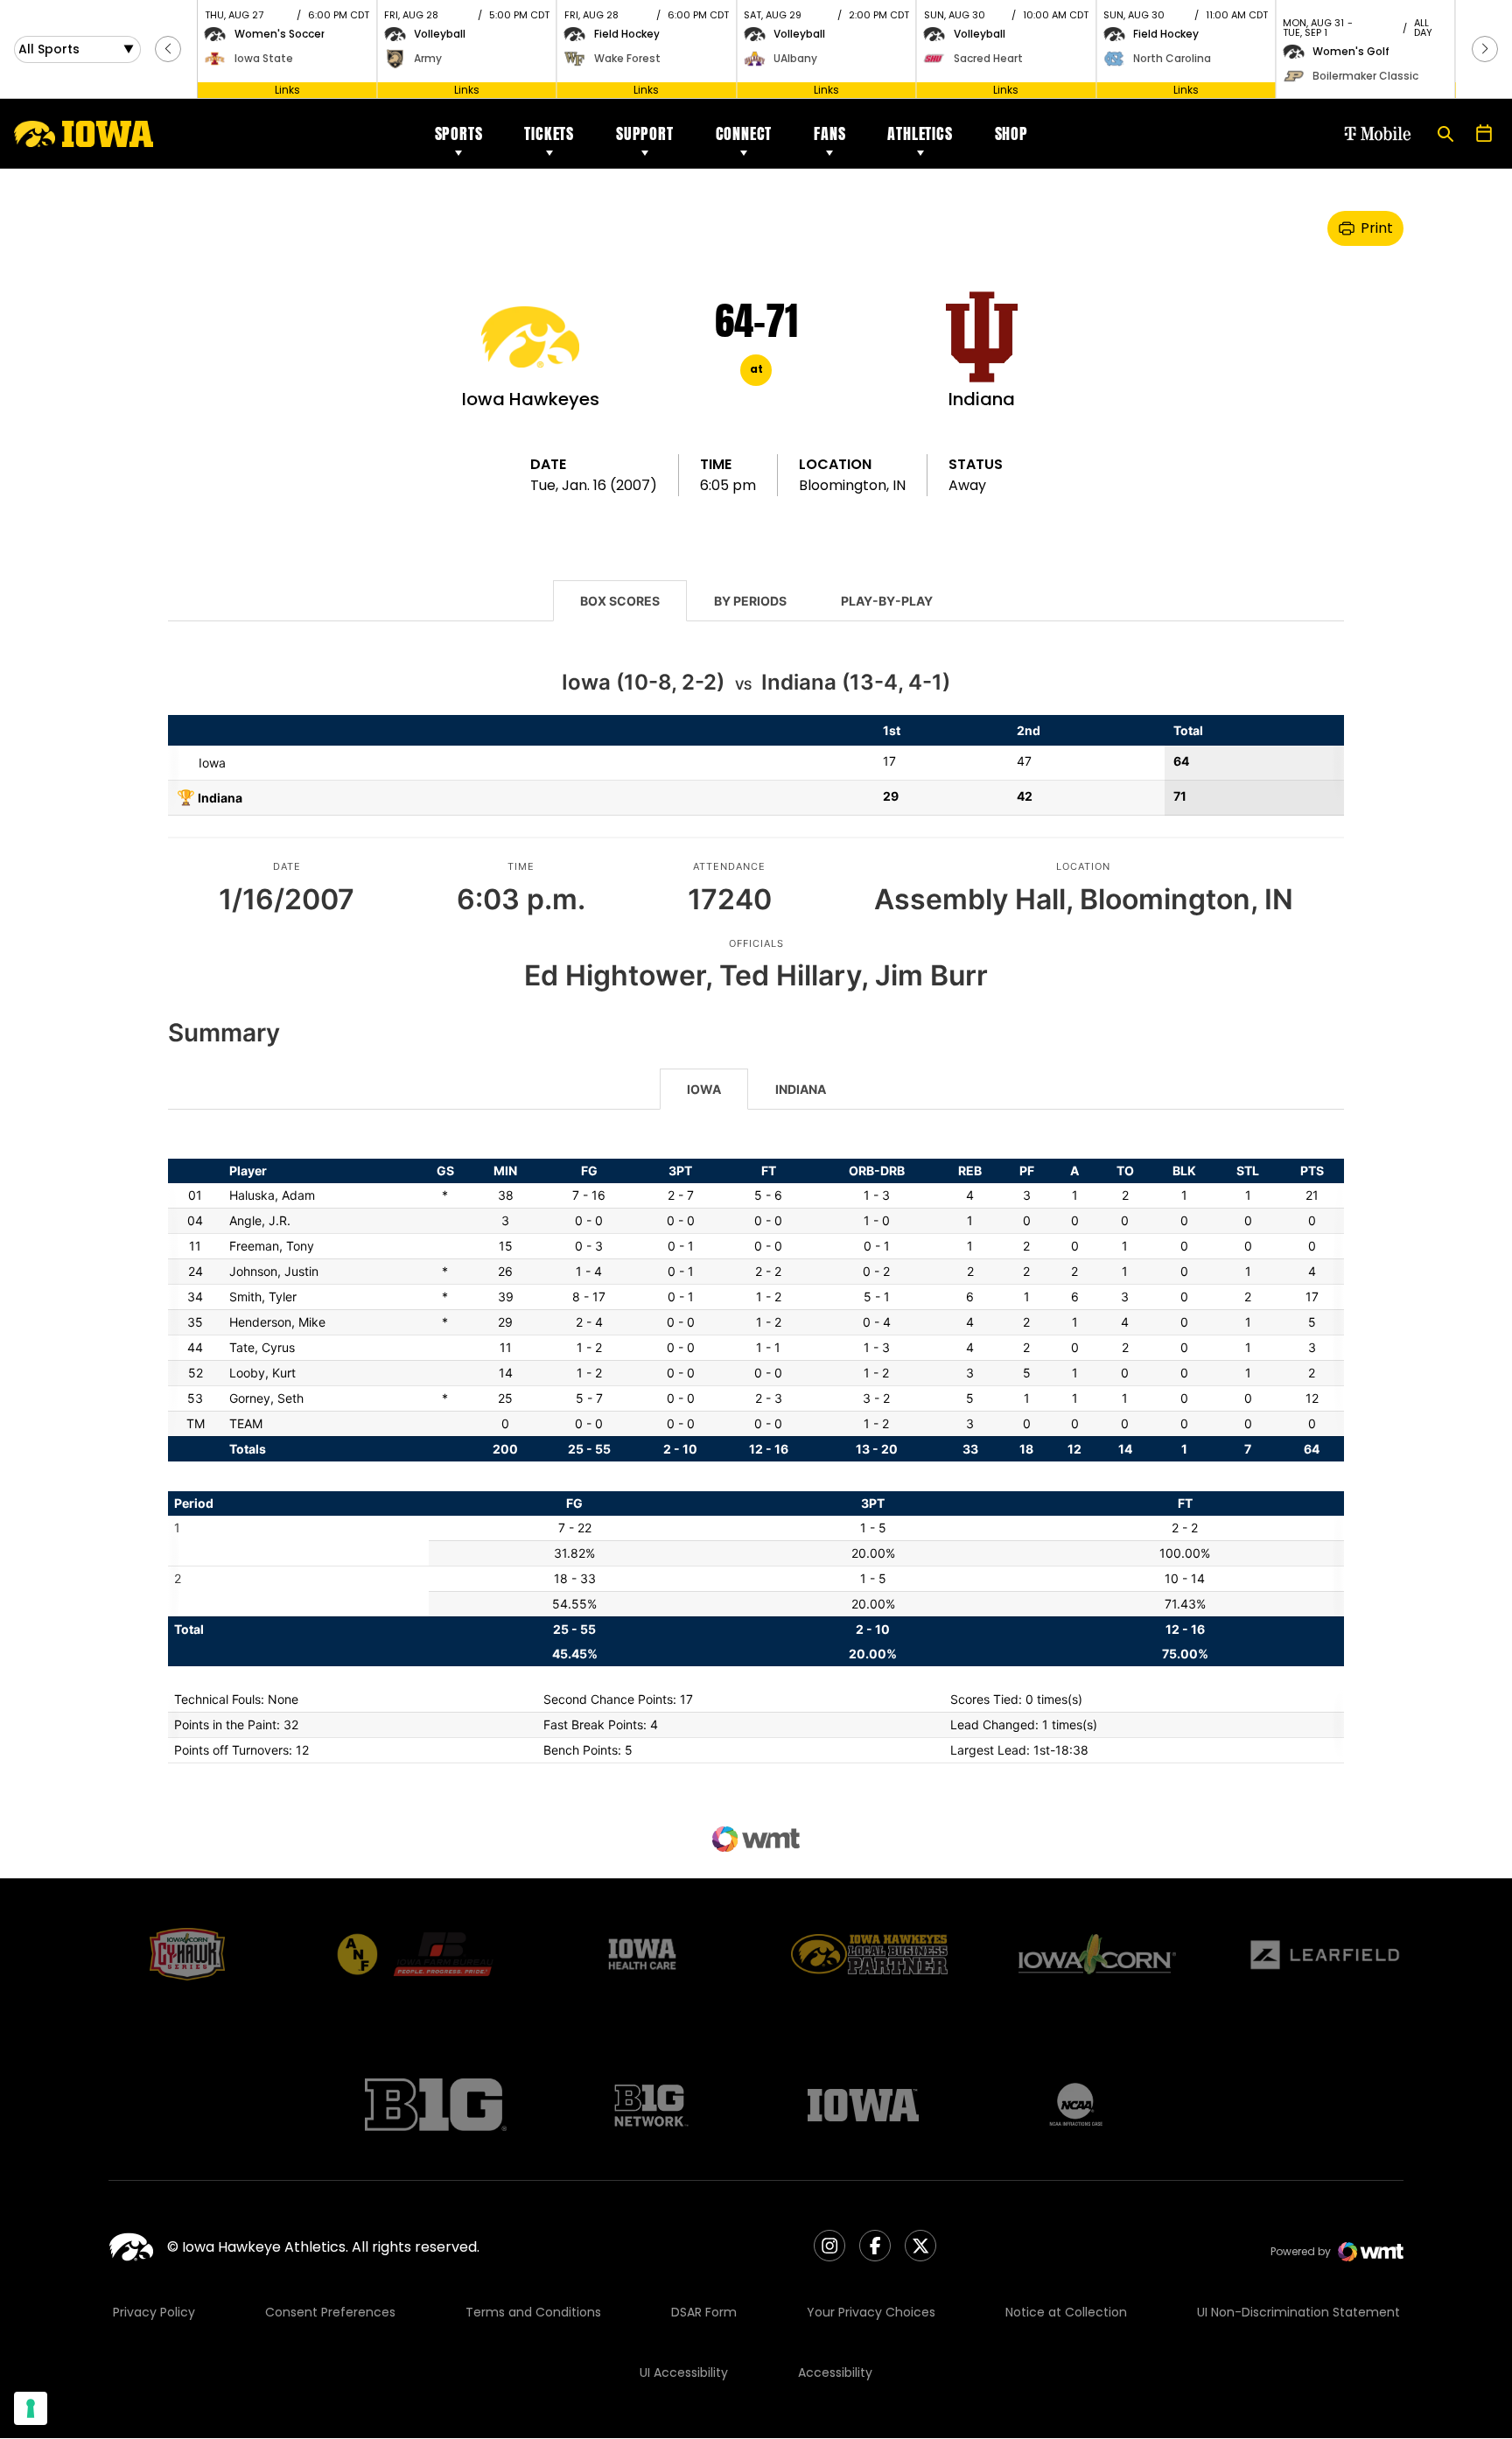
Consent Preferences (330, 2312)
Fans (829, 133)
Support (645, 133)
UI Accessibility (684, 2372)
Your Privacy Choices (871, 2312)
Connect (744, 133)
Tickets (549, 133)
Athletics (920, 133)
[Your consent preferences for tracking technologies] (31, 2408)
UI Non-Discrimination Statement (1298, 2312)
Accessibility (835, 2372)
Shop (1011, 133)
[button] (168, 49)
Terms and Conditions (533, 2312)
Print (1377, 228)
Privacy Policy (154, 2312)
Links (287, 90)
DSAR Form (704, 2312)
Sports (459, 133)
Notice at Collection (1066, 2312)
